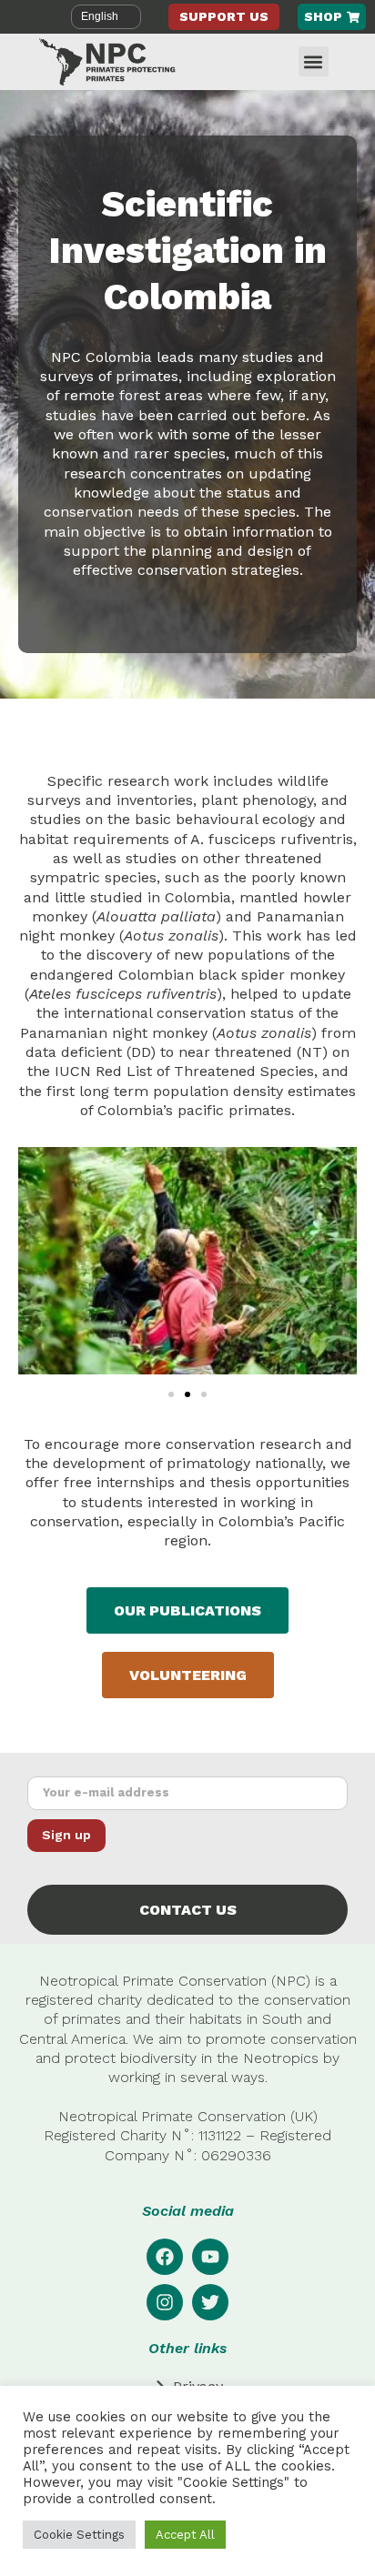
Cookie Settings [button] (79, 2535)
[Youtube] (210, 2257)
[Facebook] (165, 2257)
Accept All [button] (185, 2535)
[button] (314, 61)
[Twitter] (210, 2302)
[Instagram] (165, 2302)
